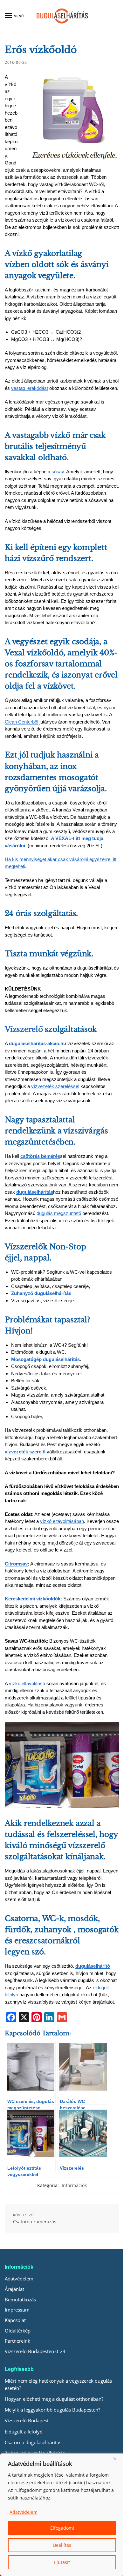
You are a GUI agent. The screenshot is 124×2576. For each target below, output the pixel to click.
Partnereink (17, 2341)
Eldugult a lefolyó (24, 2432)
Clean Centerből (21, 722)
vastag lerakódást (30, 388)
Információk (74, 2185)
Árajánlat (14, 2289)
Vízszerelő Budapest (27, 2420)
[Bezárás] (117, 2459)
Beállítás (62, 2545)
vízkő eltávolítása (27, 1683)
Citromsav (16, 1564)
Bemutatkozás (20, 2299)
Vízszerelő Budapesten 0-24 (35, 2351)
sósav (58, 472)
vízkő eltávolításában (62, 1521)
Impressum (17, 2310)
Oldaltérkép (18, 2331)
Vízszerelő (24, 1029)
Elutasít (62, 2562)
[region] (62, 2515)
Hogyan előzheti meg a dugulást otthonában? (54, 2399)
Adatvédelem (24, 2512)
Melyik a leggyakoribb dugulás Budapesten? (52, 2410)
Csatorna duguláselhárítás (33, 2442)
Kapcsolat (15, 2320)
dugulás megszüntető (59, 1213)
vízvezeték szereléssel (55, 1086)
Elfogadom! (62, 2528)
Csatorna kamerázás (35, 2222)
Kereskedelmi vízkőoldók (33, 1599)
